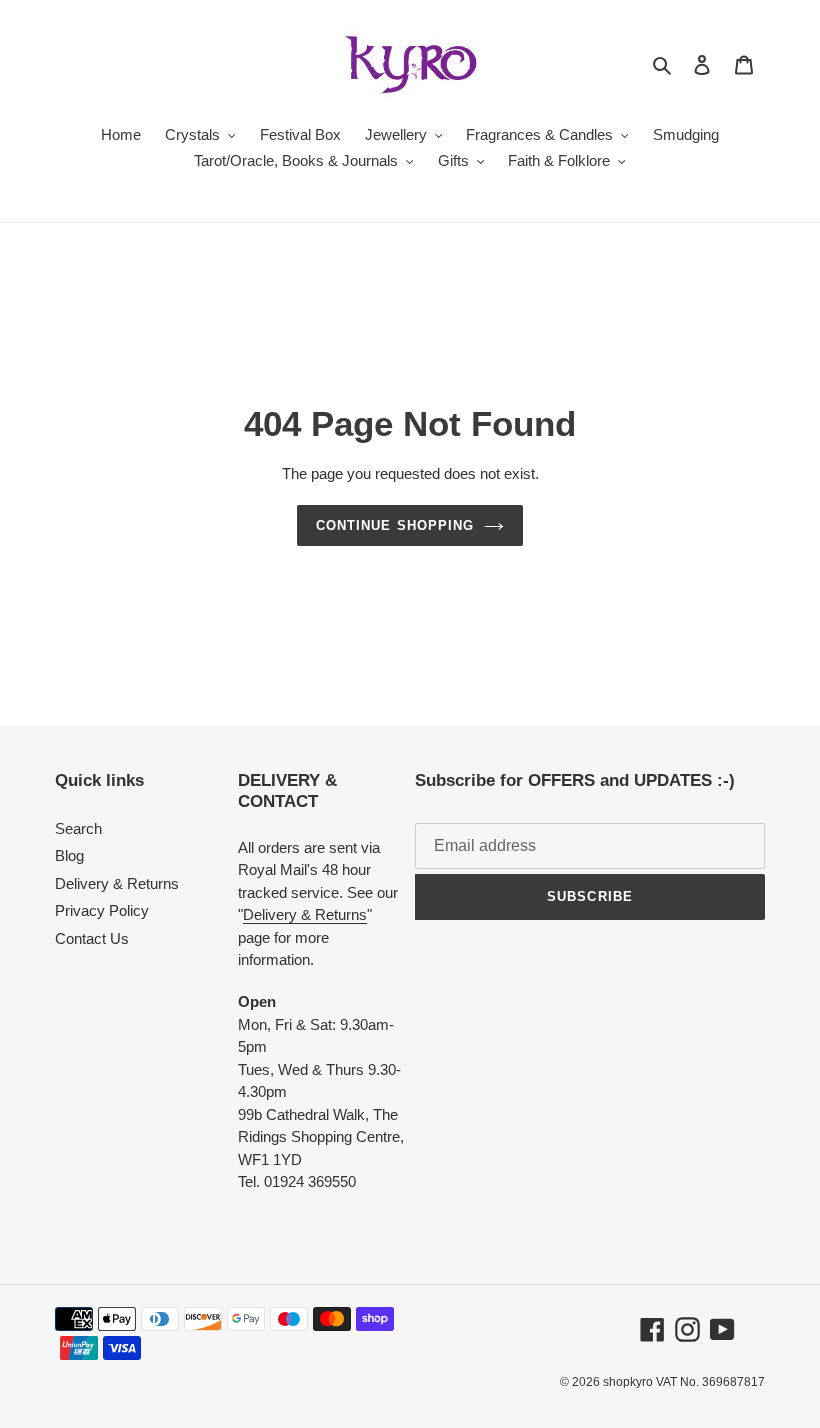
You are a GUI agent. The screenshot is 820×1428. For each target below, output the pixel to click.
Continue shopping (395, 525)
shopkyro (628, 1382)
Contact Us (92, 938)
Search (78, 828)
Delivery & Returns (117, 883)
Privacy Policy (102, 910)
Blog (69, 855)
